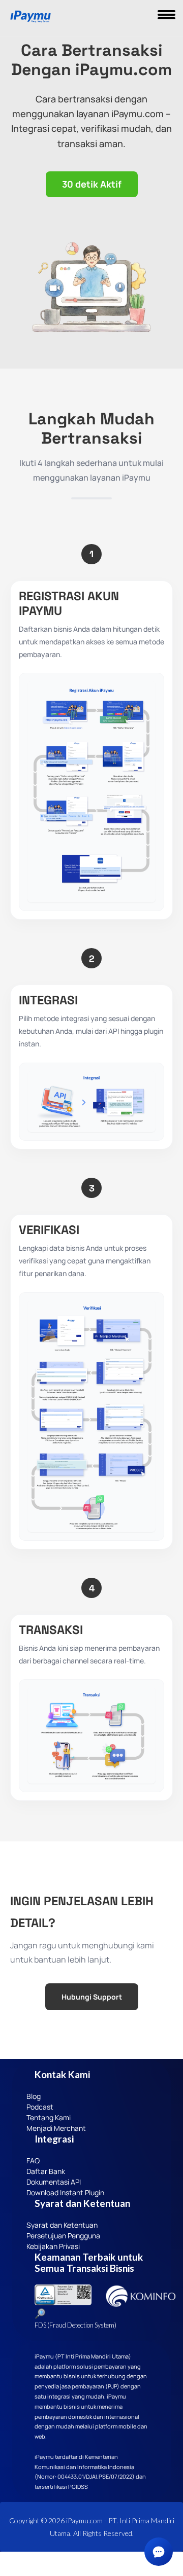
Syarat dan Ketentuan (62, 2225)
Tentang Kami (49, 2117)
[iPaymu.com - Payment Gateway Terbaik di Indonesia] (30, 17)
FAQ (33, 2161)
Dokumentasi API (54, 2182)
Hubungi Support (92, 1997)
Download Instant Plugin (65, 2192)
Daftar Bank (46, 2171)
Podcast (40, 2107)
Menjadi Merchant (56, 2128)
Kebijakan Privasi (53, 2246)
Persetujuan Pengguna (63, 2236)
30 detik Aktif (92, 184)
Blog (34, 2096)
